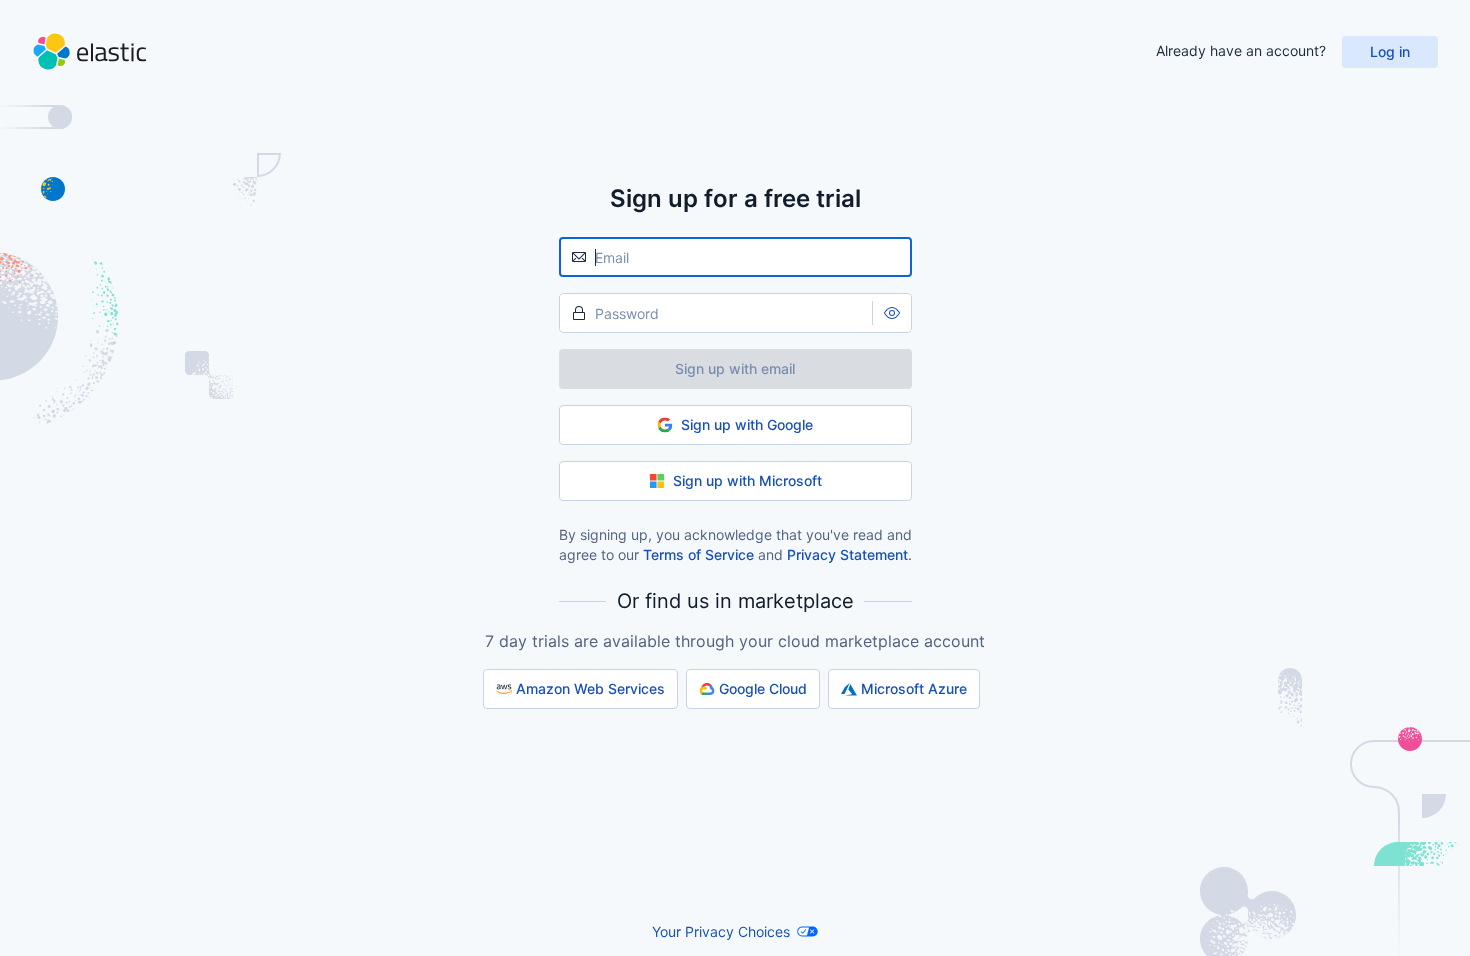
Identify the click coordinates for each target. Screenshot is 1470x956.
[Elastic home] (89, 51)
